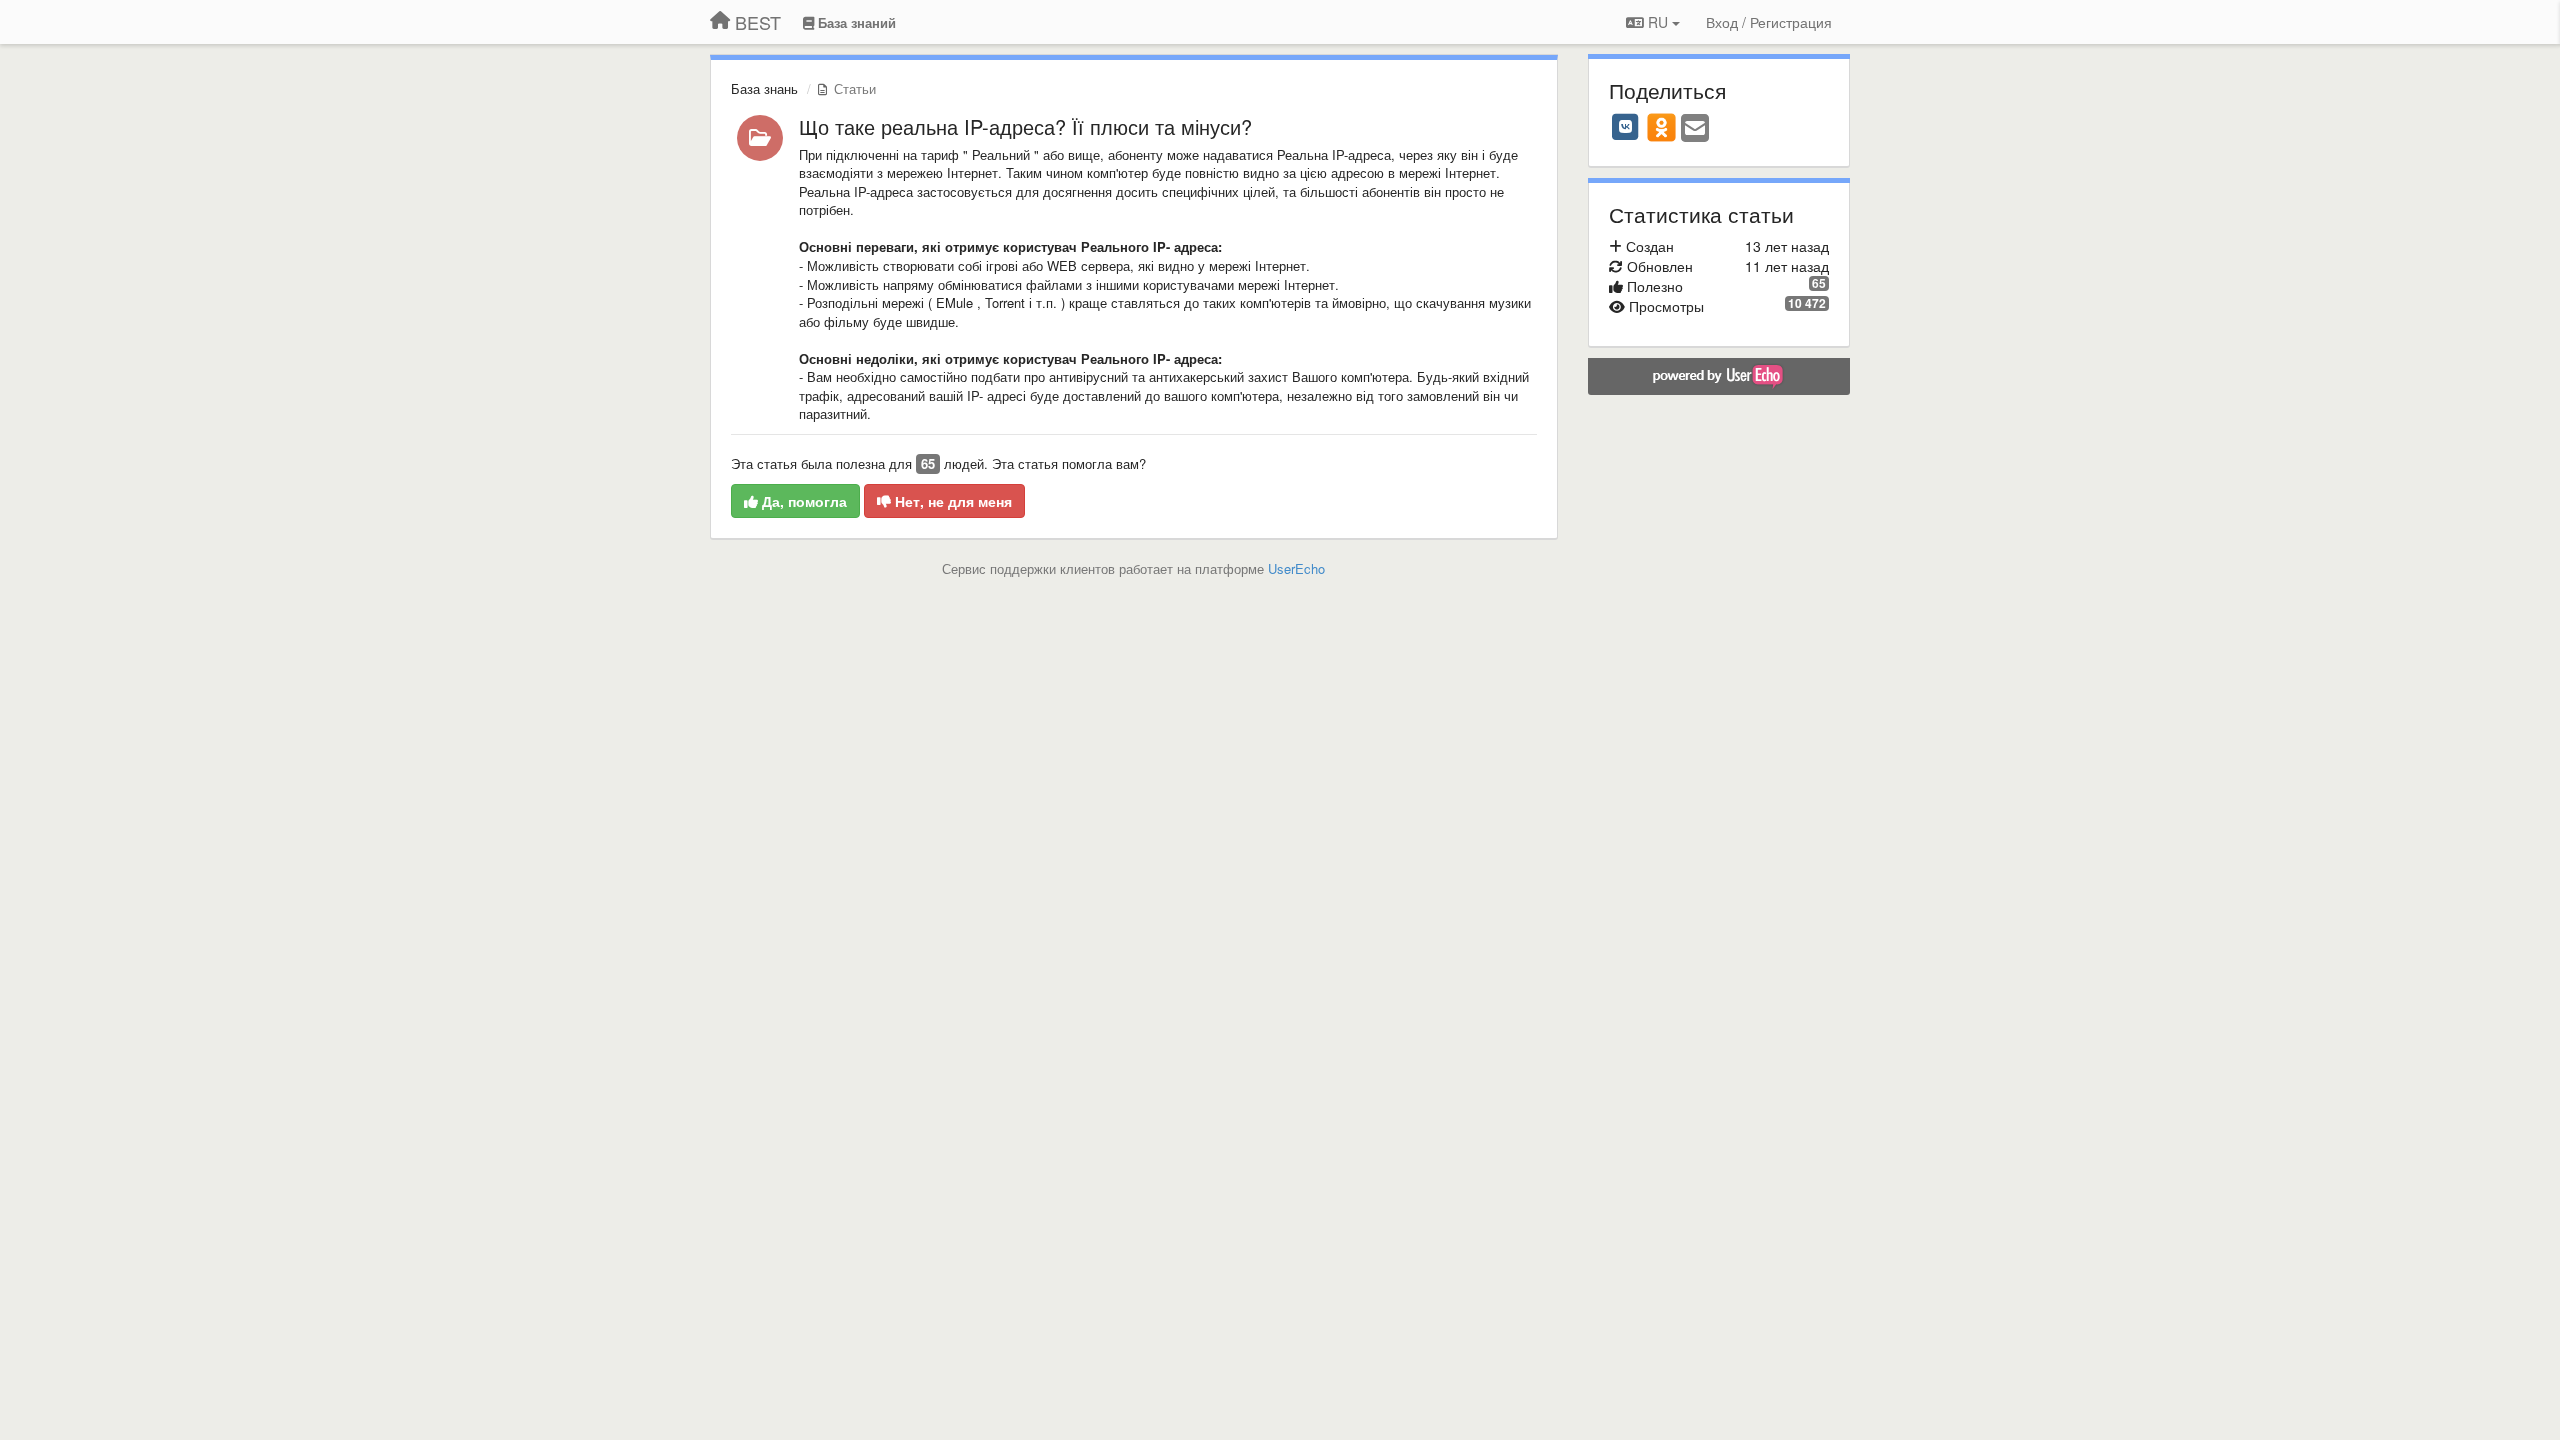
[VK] (1626, 127)
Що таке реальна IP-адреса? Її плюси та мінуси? (1025, 126)
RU (1658, 22)
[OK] (1661, 127)
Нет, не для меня (951, 501)
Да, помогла (802, 501)
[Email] (1695, 129)
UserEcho (1296, 568)
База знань (764, 88)
